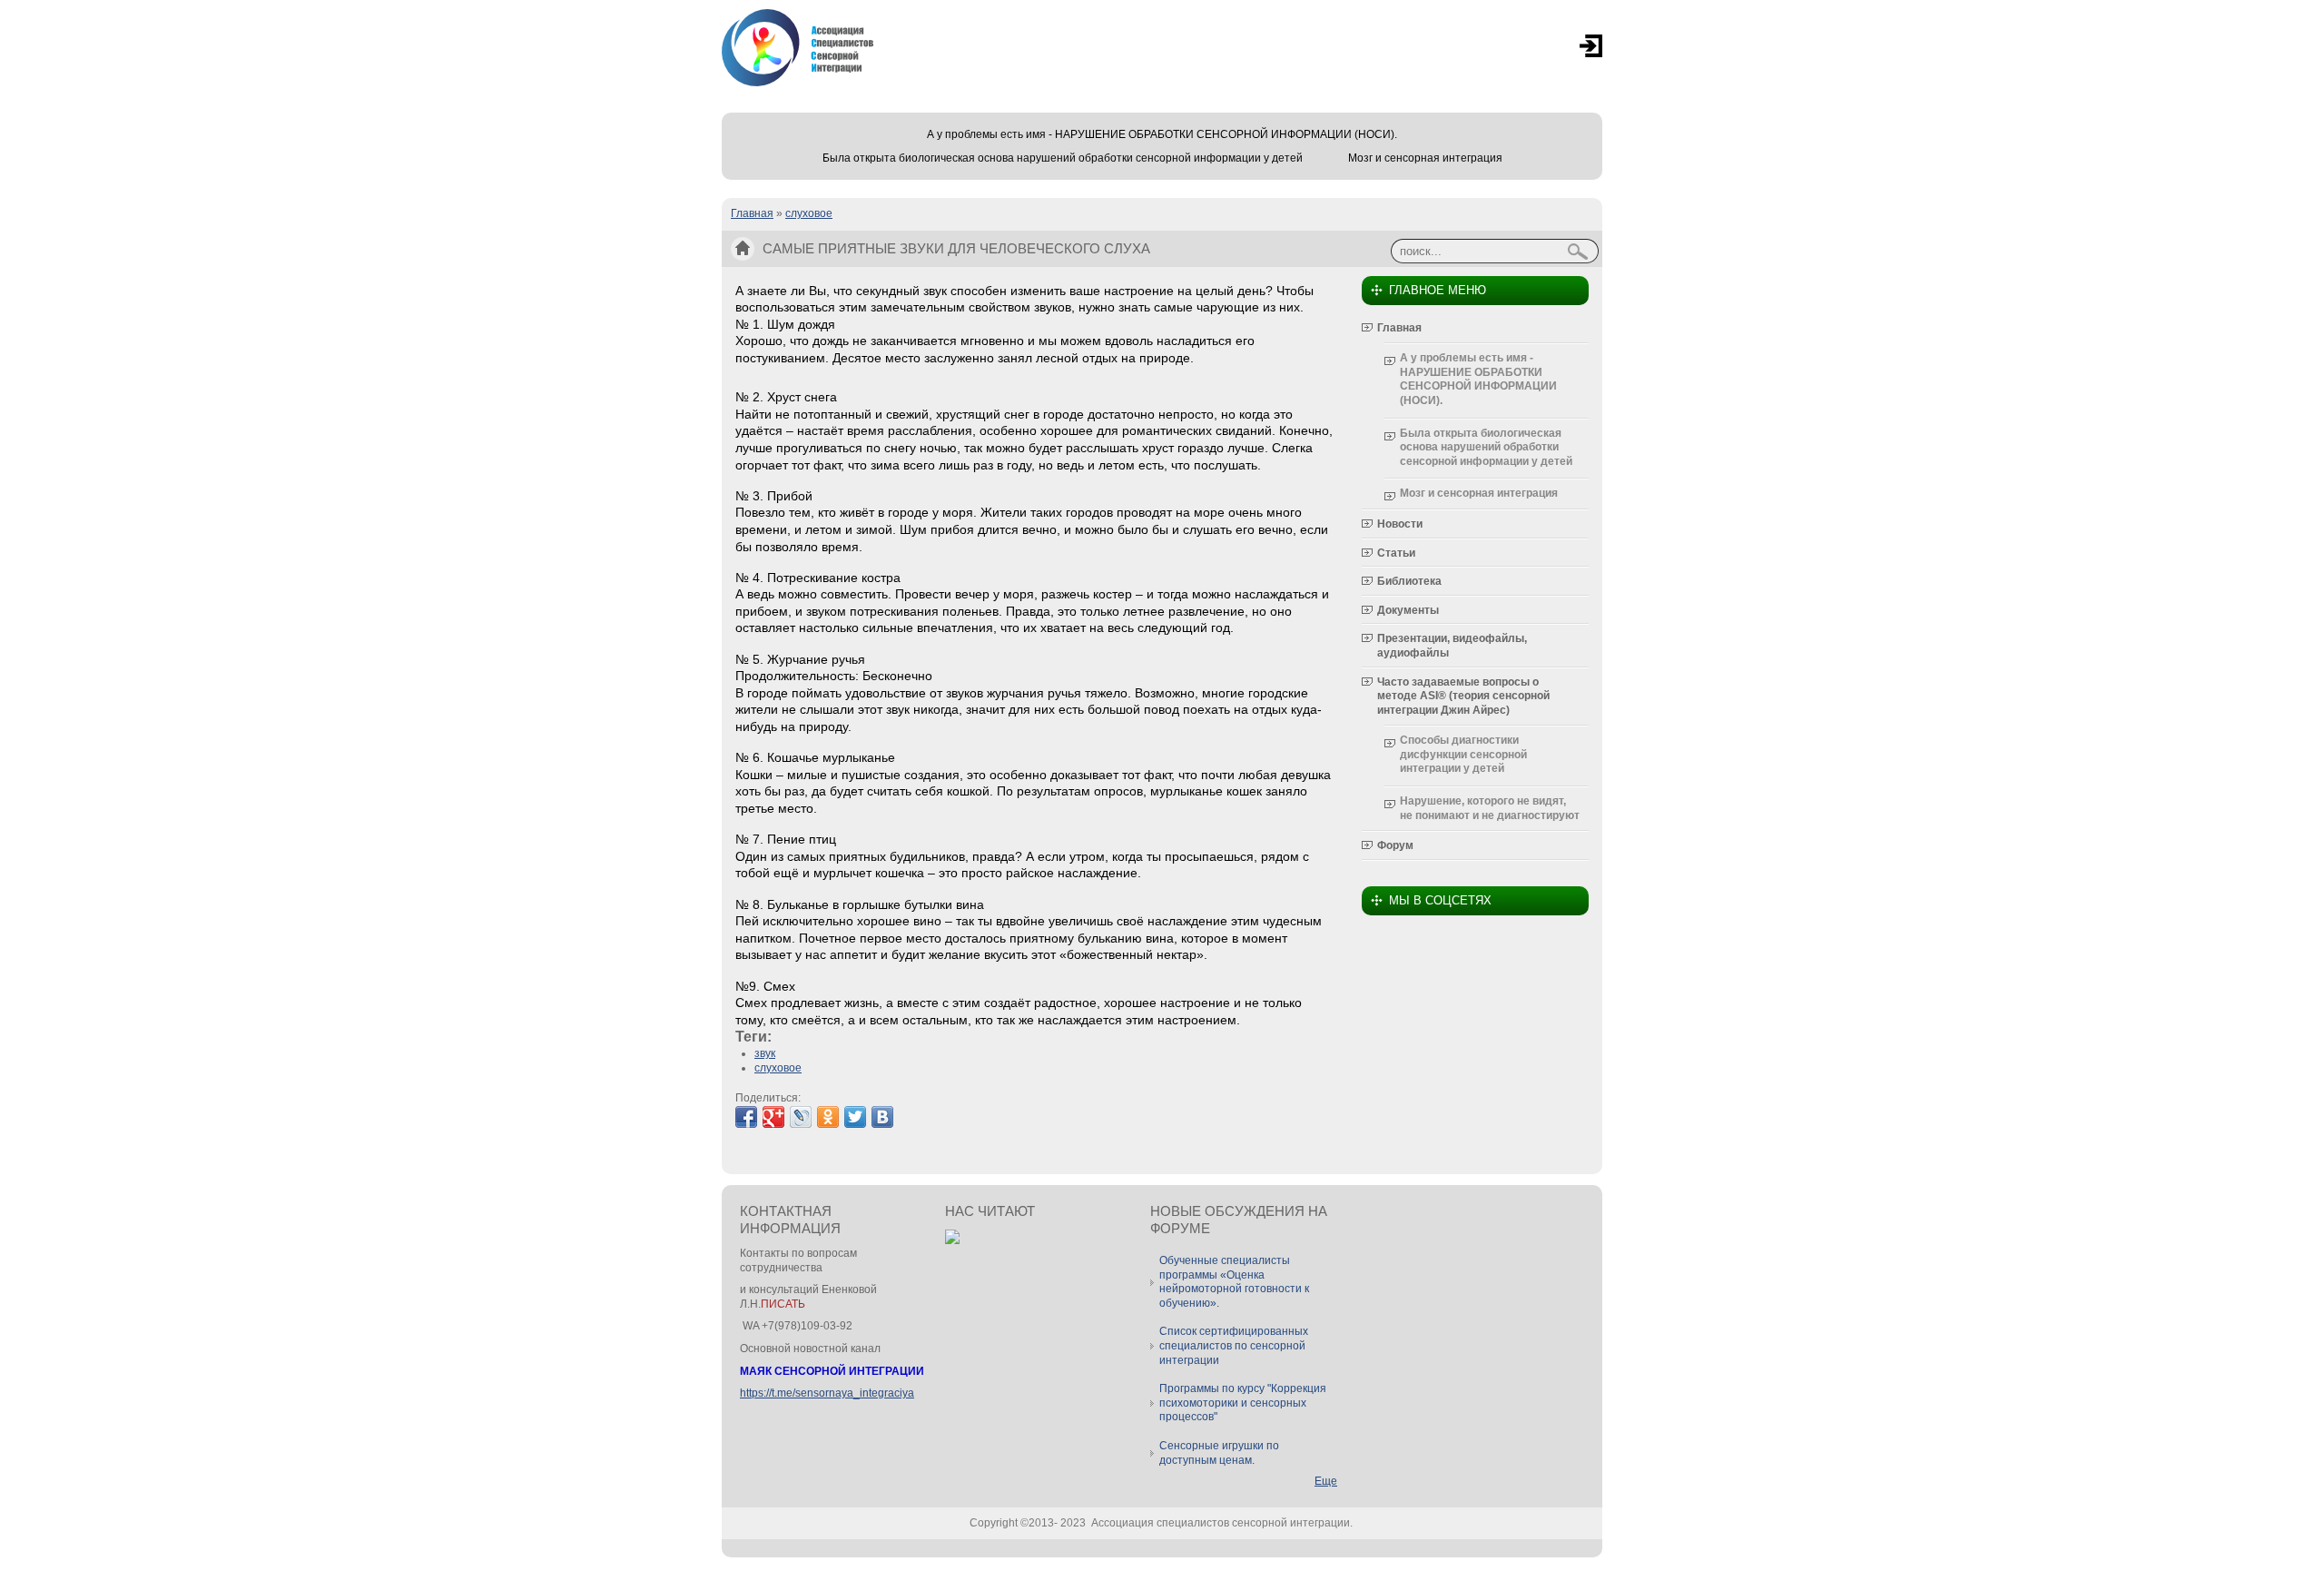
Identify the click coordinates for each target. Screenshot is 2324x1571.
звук (765, 1053)
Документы (1408, 610)
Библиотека (1409, 581)
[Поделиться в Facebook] (746, 1117)
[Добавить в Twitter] (855, 1117)
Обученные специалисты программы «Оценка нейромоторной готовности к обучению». (1234, 1282)
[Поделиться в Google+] (773, 1117)
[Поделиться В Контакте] (882, 1117)
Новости (1400, 524)
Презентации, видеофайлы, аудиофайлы (1452, 646)
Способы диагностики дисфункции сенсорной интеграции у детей (1463, 754)
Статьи (1396, 553)
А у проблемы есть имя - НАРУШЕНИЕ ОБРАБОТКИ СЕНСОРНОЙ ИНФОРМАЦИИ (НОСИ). (1162, 134)
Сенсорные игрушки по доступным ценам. (1219, 1453)
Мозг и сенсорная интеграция (1425, 158)
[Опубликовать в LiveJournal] (801, 1117)
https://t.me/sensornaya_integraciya (827, 1393)
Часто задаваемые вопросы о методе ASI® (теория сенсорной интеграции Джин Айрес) (1463, 696)
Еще (1326, 1481)
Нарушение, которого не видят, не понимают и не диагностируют (1490, 808)
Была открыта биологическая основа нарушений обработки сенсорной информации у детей (1063, 158)
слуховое (809, 213)
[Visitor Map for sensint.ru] (952, 1240)
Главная (752, 213)
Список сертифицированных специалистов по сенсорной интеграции (1234, 1345)
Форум (1395, 845)
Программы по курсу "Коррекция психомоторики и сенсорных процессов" (1243, 1403)
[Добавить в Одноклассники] (828, 1117)
